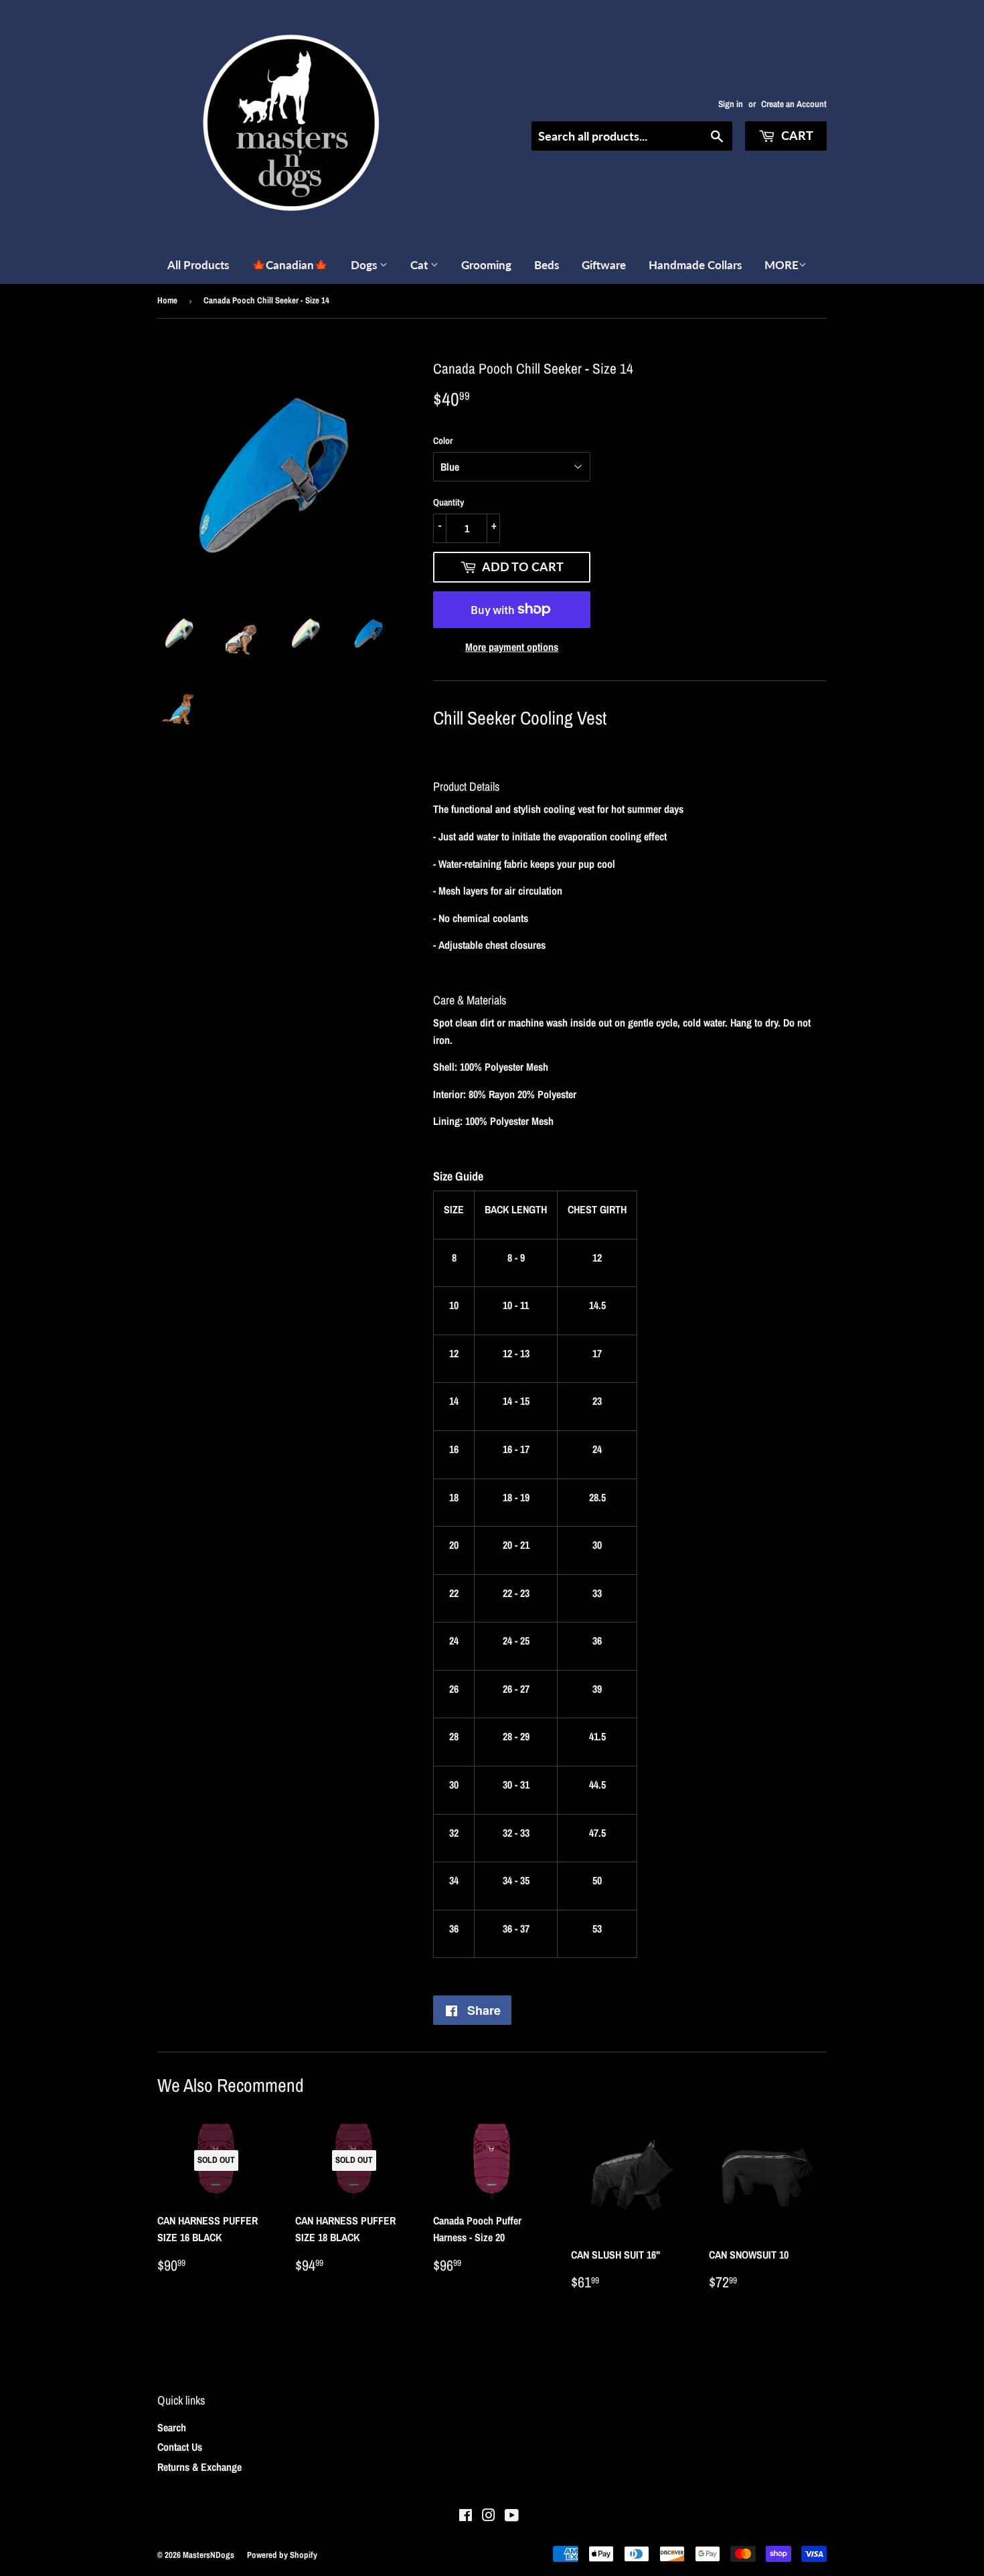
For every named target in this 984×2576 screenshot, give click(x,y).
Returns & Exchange (199, 2467)
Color (443, 441)
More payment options (512, 647)
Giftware (604, 265)
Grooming (486, 265)
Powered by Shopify (282, 2555)
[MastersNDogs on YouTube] (512, 2516)
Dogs (365, 265)
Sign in (731, 104)
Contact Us (180, 2447)
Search (172, 2427)
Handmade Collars (695, 265)
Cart (796, 135)
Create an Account (794, 104)
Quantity (448, 502)
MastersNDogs (209, 2555)
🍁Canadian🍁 (290, 265)
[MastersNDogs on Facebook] (466, 2516)
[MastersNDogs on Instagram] (489, 2516)
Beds (547, 265)
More (782, 265)
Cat (420, 265)
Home (167, 300)
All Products (198, 265)
